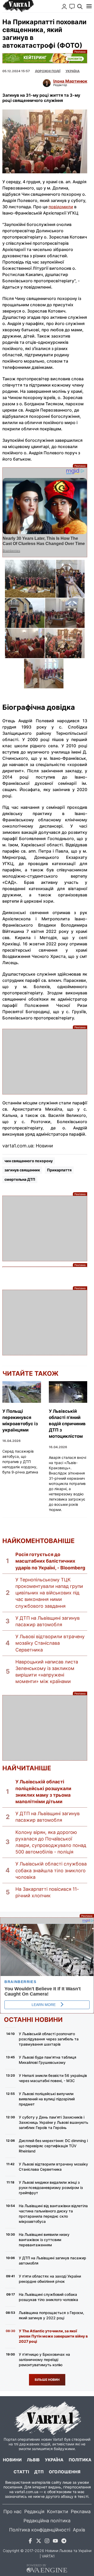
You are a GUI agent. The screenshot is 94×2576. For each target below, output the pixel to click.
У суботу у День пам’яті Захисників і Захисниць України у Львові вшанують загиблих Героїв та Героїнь (54, 2122)
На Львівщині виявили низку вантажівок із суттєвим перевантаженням (44, 2240)
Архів (79, 2530)
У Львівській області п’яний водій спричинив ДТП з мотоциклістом (67, 1424)
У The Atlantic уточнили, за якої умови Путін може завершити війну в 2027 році (53, 2336)
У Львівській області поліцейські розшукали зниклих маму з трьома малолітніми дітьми (43, 1792)
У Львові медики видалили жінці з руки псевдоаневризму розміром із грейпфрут (51, 2188)
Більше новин (47, 2380)
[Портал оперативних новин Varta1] (18, 6)
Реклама (45, 58)
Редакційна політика (47, 2521)
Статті (21, 2472)
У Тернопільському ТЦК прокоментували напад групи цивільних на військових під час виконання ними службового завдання (49, 1593)
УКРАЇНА (73, 71)
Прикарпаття (59, 1170)
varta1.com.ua (27, 2492)
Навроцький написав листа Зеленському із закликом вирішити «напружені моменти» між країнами (47, 1672)
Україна (54, 2460)
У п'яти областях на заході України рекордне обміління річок (50, 2279)
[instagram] (47, 2542)
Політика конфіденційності (40, 2530)
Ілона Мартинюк (70, 81)
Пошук (80, 7)
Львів (33, 2460)
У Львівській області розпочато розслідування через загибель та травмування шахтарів (49, 2039)
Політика (80, 2460)
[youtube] (55, 2542)
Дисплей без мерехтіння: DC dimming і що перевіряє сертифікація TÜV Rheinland (53, 2146)
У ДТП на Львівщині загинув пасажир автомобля (48, 1621)
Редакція (34, 2511)
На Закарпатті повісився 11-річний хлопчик (47, 1892)
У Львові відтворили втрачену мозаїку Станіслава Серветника (50, 1643)
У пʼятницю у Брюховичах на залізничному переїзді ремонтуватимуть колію (44, 2360)
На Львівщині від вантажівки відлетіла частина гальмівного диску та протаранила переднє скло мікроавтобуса (53, 2214)
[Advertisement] (45, 1062)
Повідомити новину (72, 7)
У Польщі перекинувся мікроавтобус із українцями (20, 1421)
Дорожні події (48, 71)
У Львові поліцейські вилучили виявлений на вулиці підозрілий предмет (47, 2099)
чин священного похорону (29, 1161)
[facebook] (30, 2542)
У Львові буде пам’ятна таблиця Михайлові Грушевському (48, 2060)
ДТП (39, 2472)
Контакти (58, 2511)
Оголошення (65, 2472)
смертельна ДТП (20, 1179)
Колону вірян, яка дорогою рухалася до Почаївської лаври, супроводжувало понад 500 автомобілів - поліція (51, 1842)
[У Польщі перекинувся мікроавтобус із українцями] (22, 1392)
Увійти (64, 7)
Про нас (13, 2511)
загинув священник (22, 1170)
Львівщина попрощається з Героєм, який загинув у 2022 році (51, 2315)
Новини (12, 2460)
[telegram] (64, 2542)
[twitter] (39, 2542)
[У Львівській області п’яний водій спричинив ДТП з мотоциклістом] (68, 1392)
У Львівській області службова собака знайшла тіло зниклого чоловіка (51, 1870)
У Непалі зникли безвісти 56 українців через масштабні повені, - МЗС (53, 2078)
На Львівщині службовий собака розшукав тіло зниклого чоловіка (48, 2297)
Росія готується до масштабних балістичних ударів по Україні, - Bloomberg (50, 1561)
